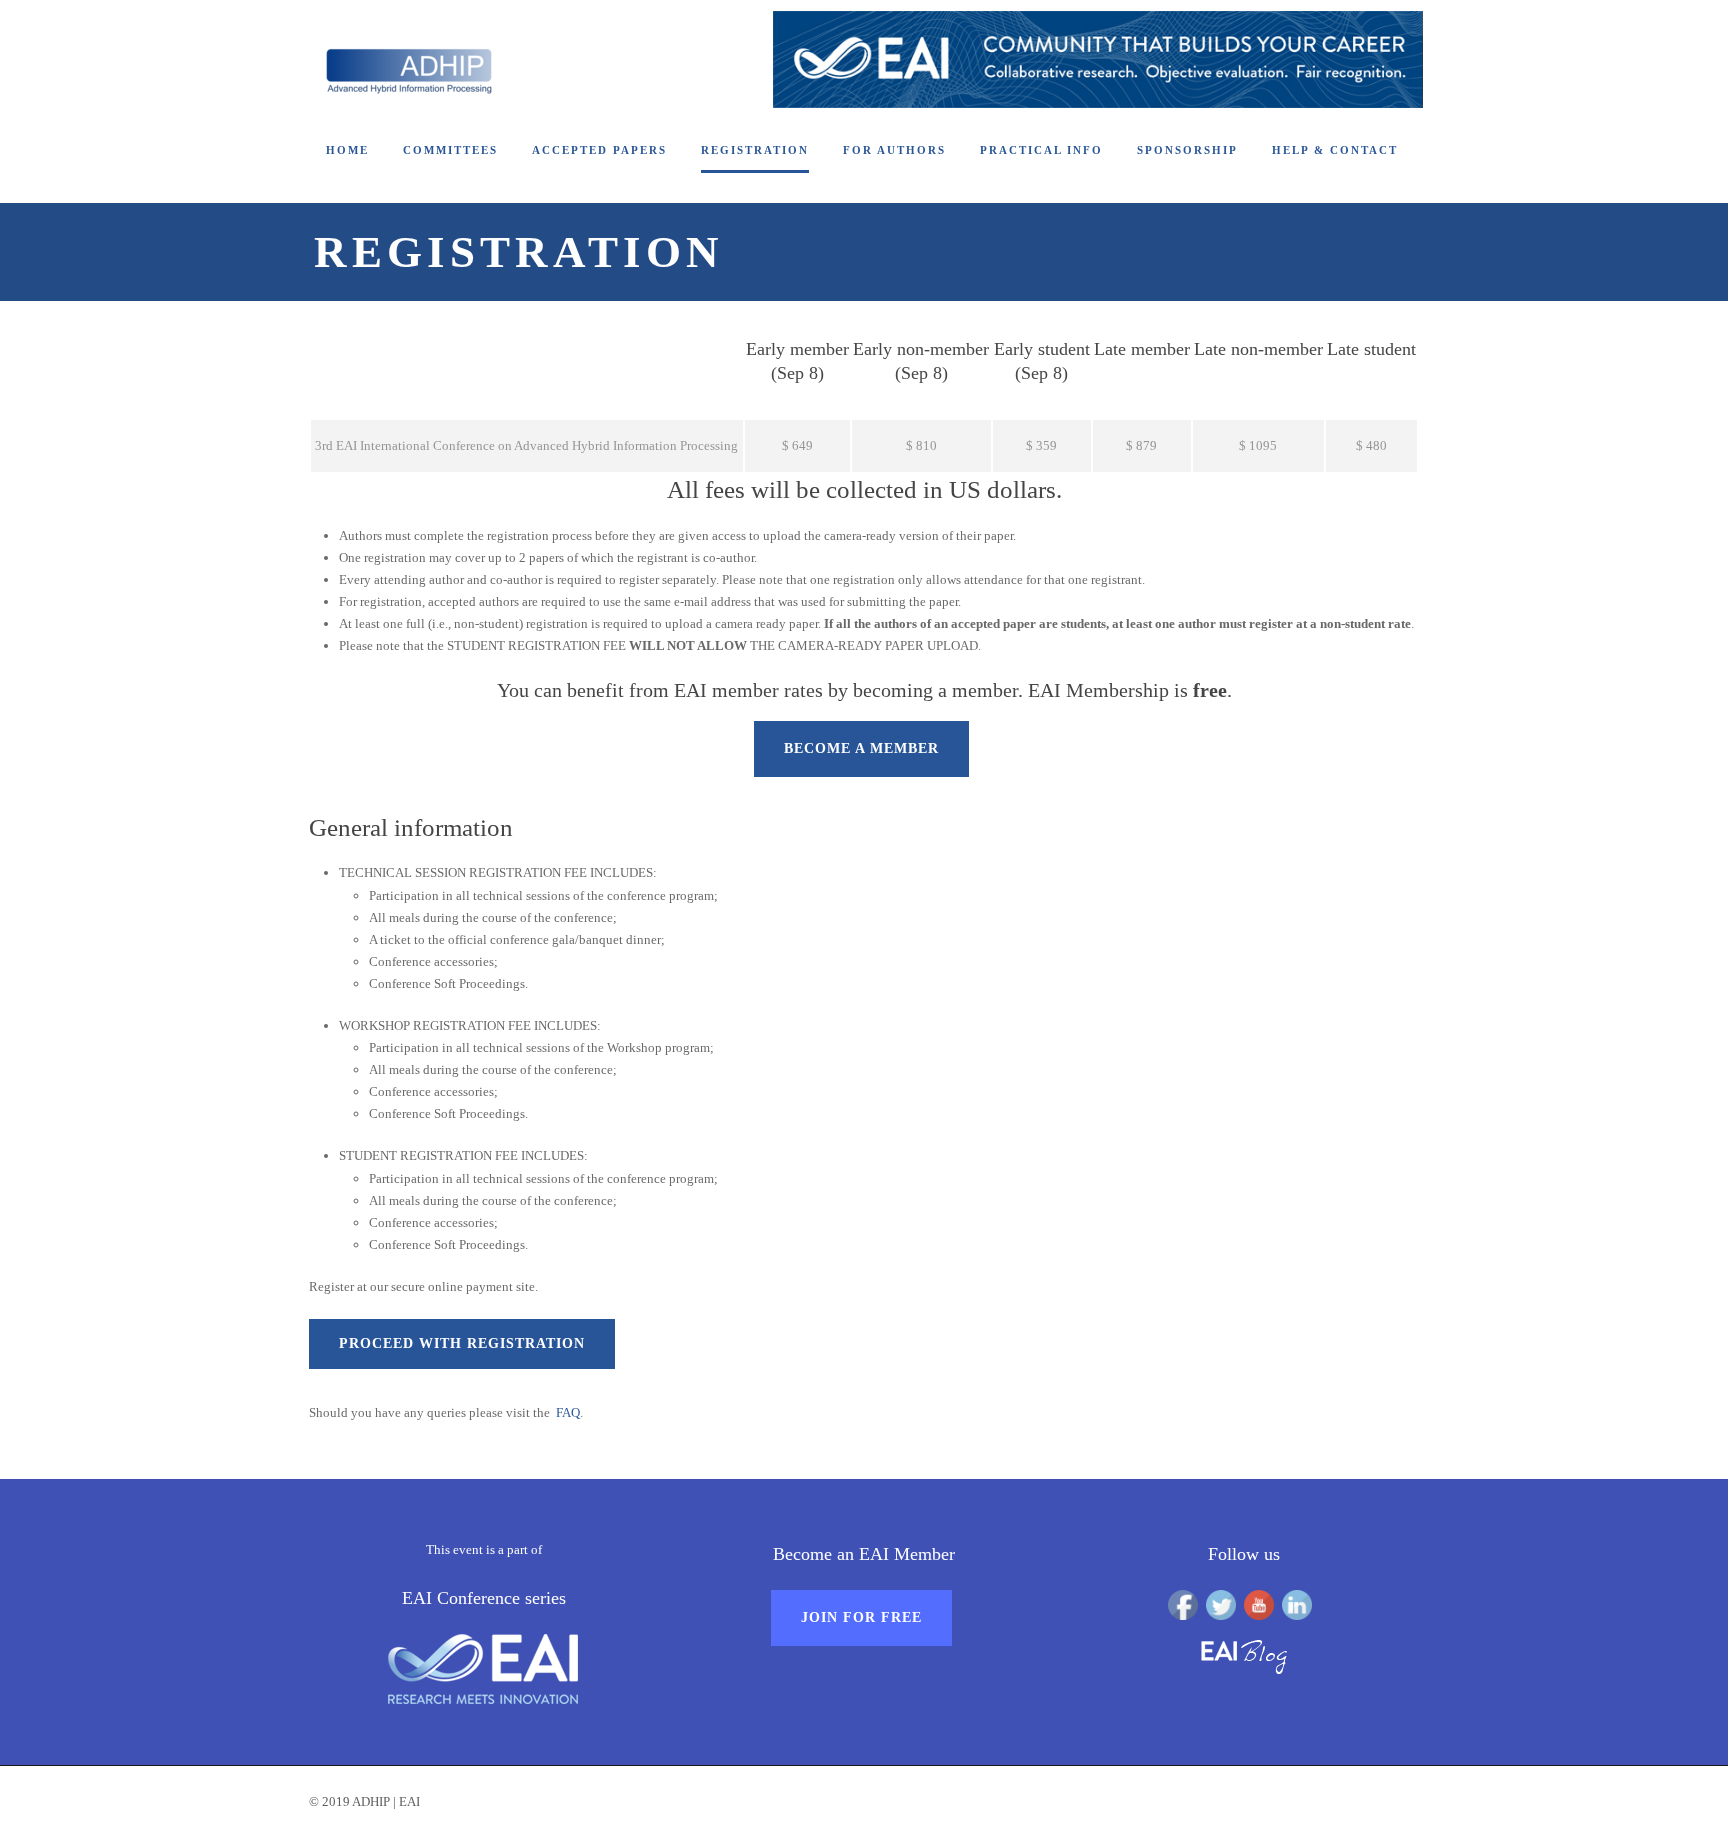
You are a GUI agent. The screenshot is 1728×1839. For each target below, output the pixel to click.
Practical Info (1041, 150)
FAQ (568, 1412)
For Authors (894, 150)
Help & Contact (1335, 150)
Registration (755, 150)
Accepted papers (599, 150)
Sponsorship (1187, 150)
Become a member (861, 748)
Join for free (861, 1617)
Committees (450, 150)
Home (347, 150)
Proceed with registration (462, 1343)
